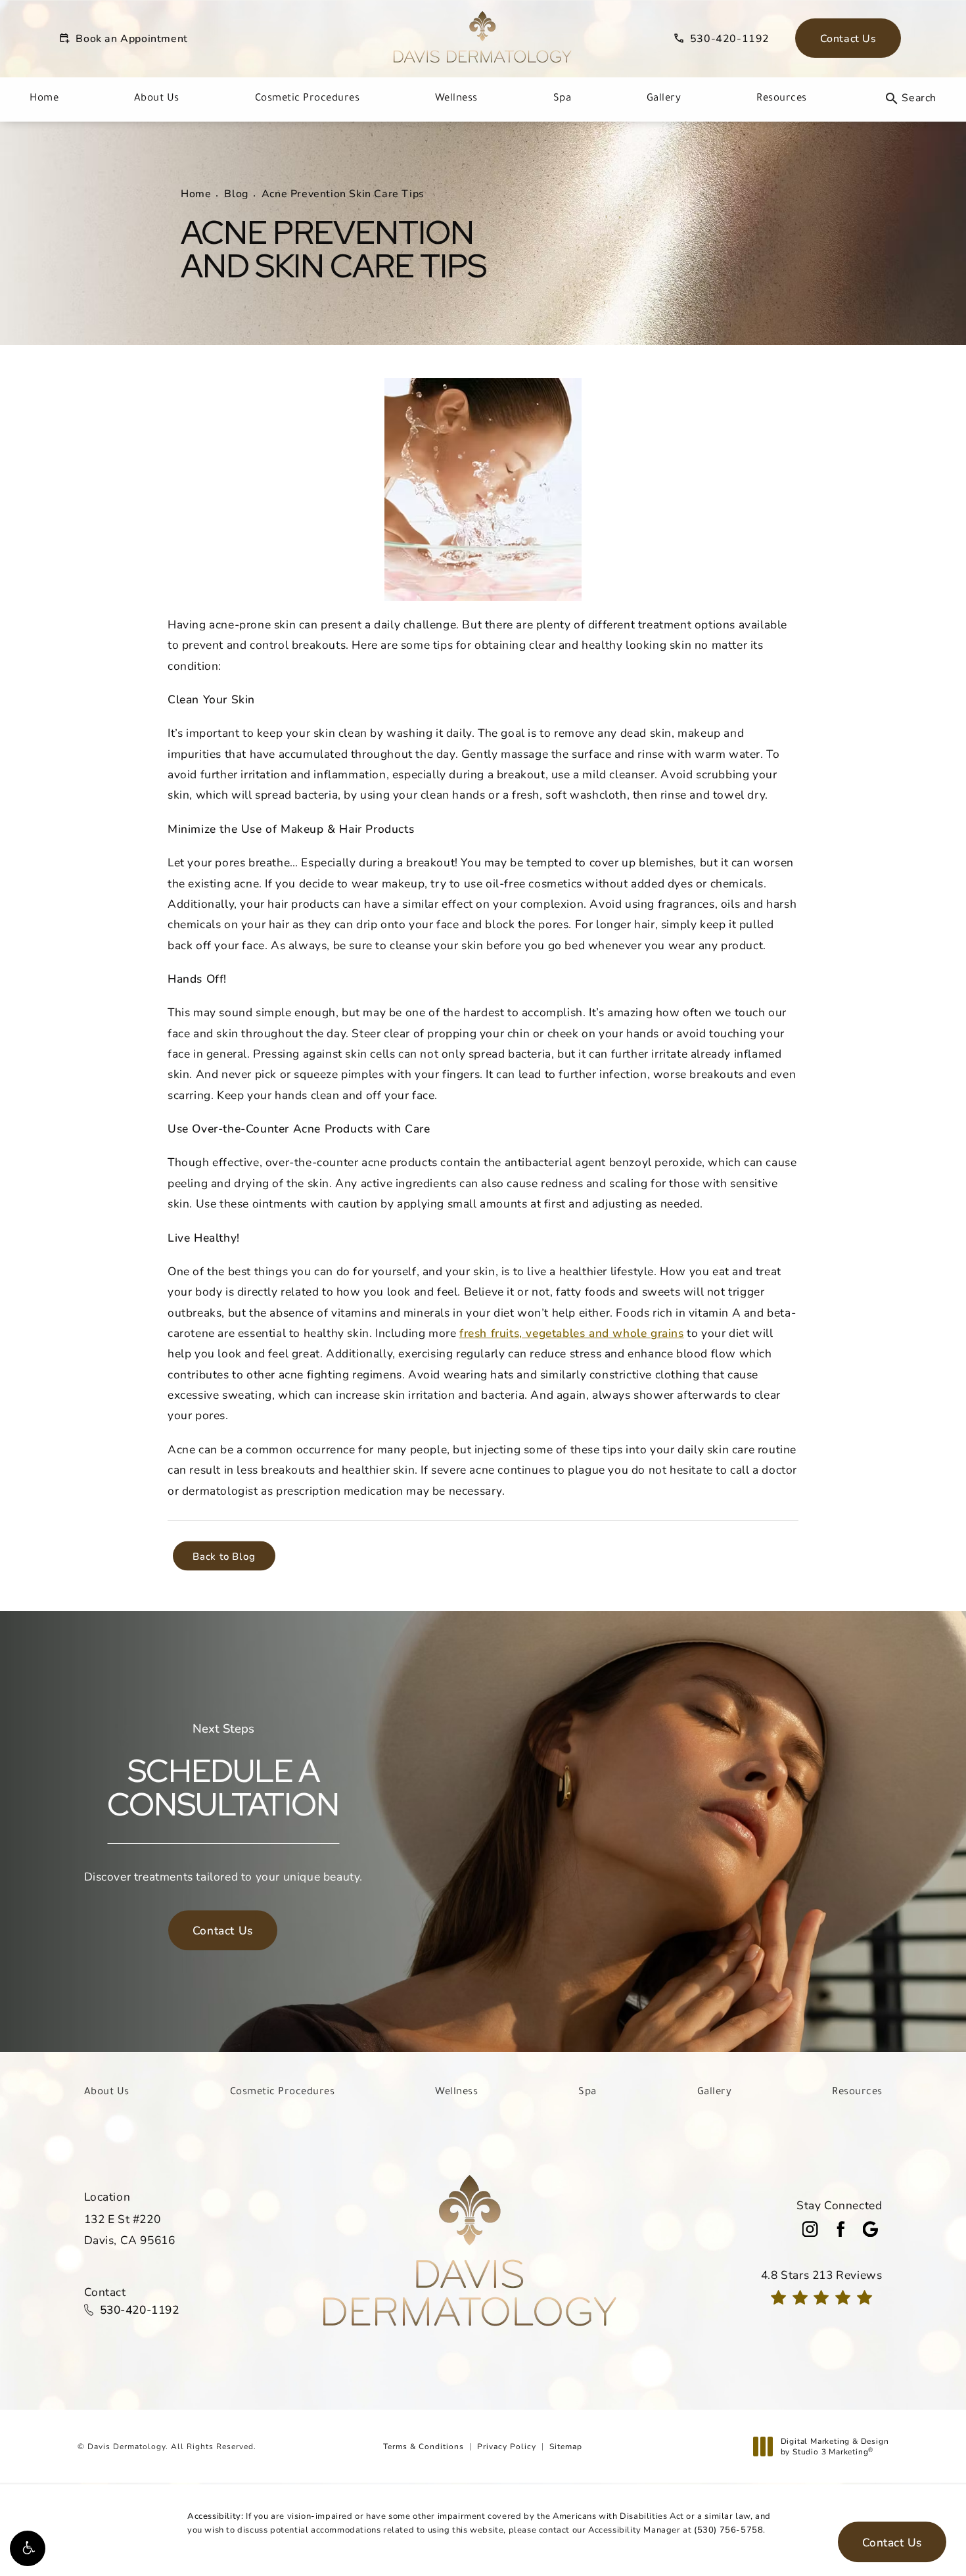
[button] (28, 2548)
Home (196, 193)
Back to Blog (224, 1556)
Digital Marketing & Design (835, 2446)
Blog (236, 193)
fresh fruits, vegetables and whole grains (572, 1333)
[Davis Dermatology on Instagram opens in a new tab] (810, 2229)
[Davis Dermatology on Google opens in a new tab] (871, 2229)
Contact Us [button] (892, 2542)
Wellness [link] (456, 97)
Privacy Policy (507, 2446)
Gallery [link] (664, 97)
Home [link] (44, 97)
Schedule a (223, 1772)
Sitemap (566, 2446)
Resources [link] (782, 97)
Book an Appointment (131, 38)
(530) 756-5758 (728, 2529)
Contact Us (848, 38)
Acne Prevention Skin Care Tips (343, 193)
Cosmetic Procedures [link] (308, 97)
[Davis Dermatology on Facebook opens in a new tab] (840, 2229)
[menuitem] (44, 99)
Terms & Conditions (424, 2446)
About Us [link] (157, 97)
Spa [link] (563, 97)
